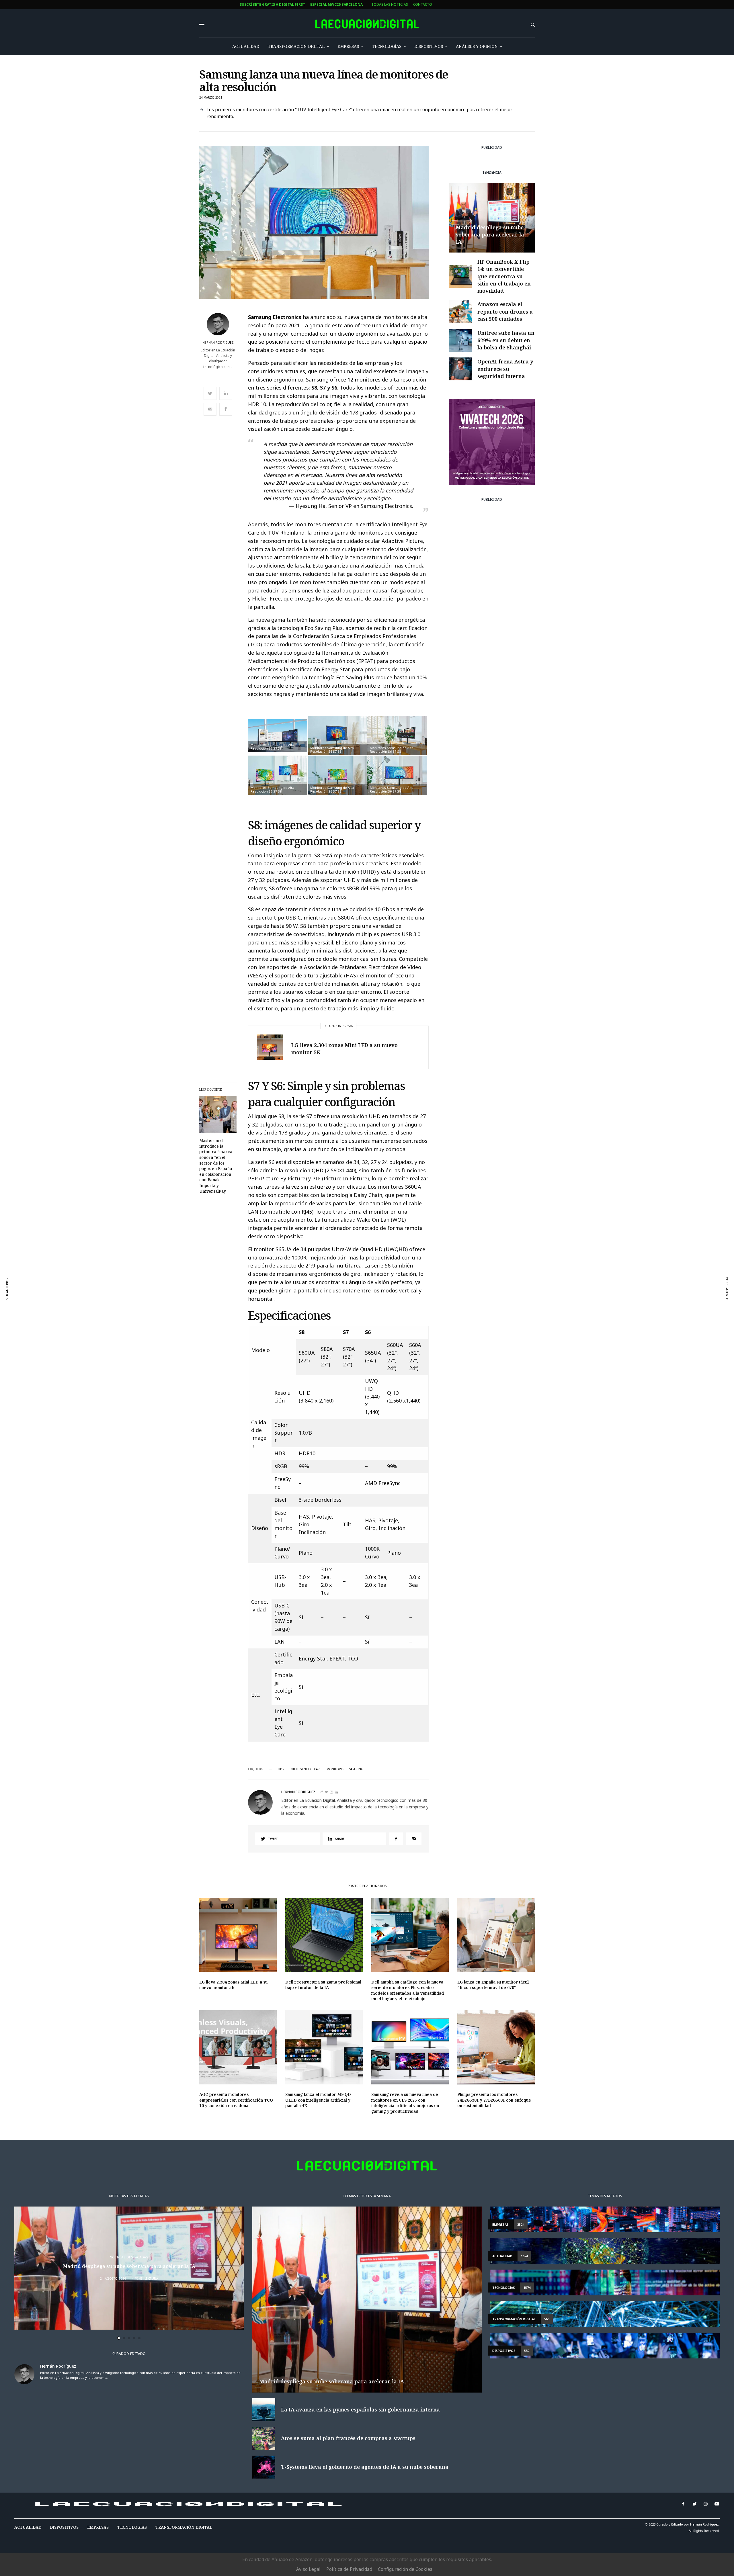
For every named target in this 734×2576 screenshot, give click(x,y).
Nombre (242, 1283)
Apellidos (244, 1305)
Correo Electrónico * (255, 1262)
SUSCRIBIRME (255, 1344)
